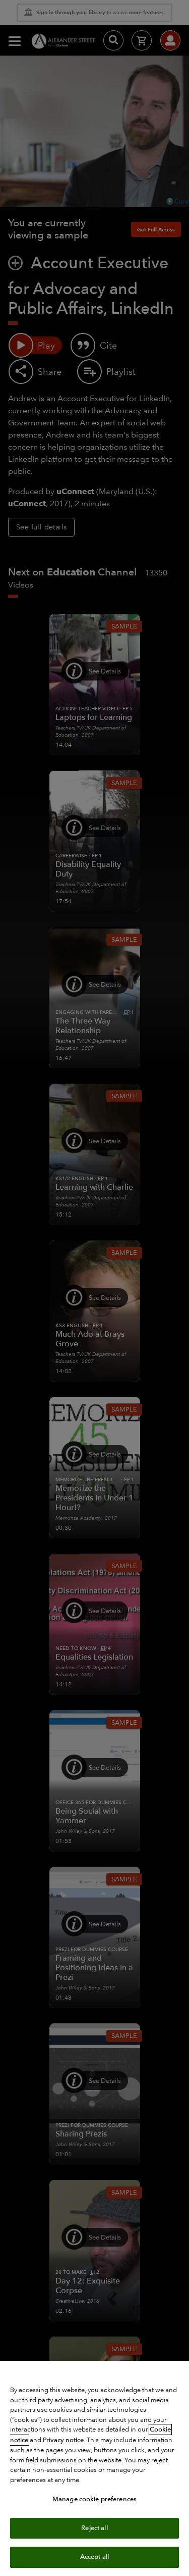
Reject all (94, 2528)
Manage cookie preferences (94, 2499)
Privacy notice (63, 2440)
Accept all (94, 2557)
